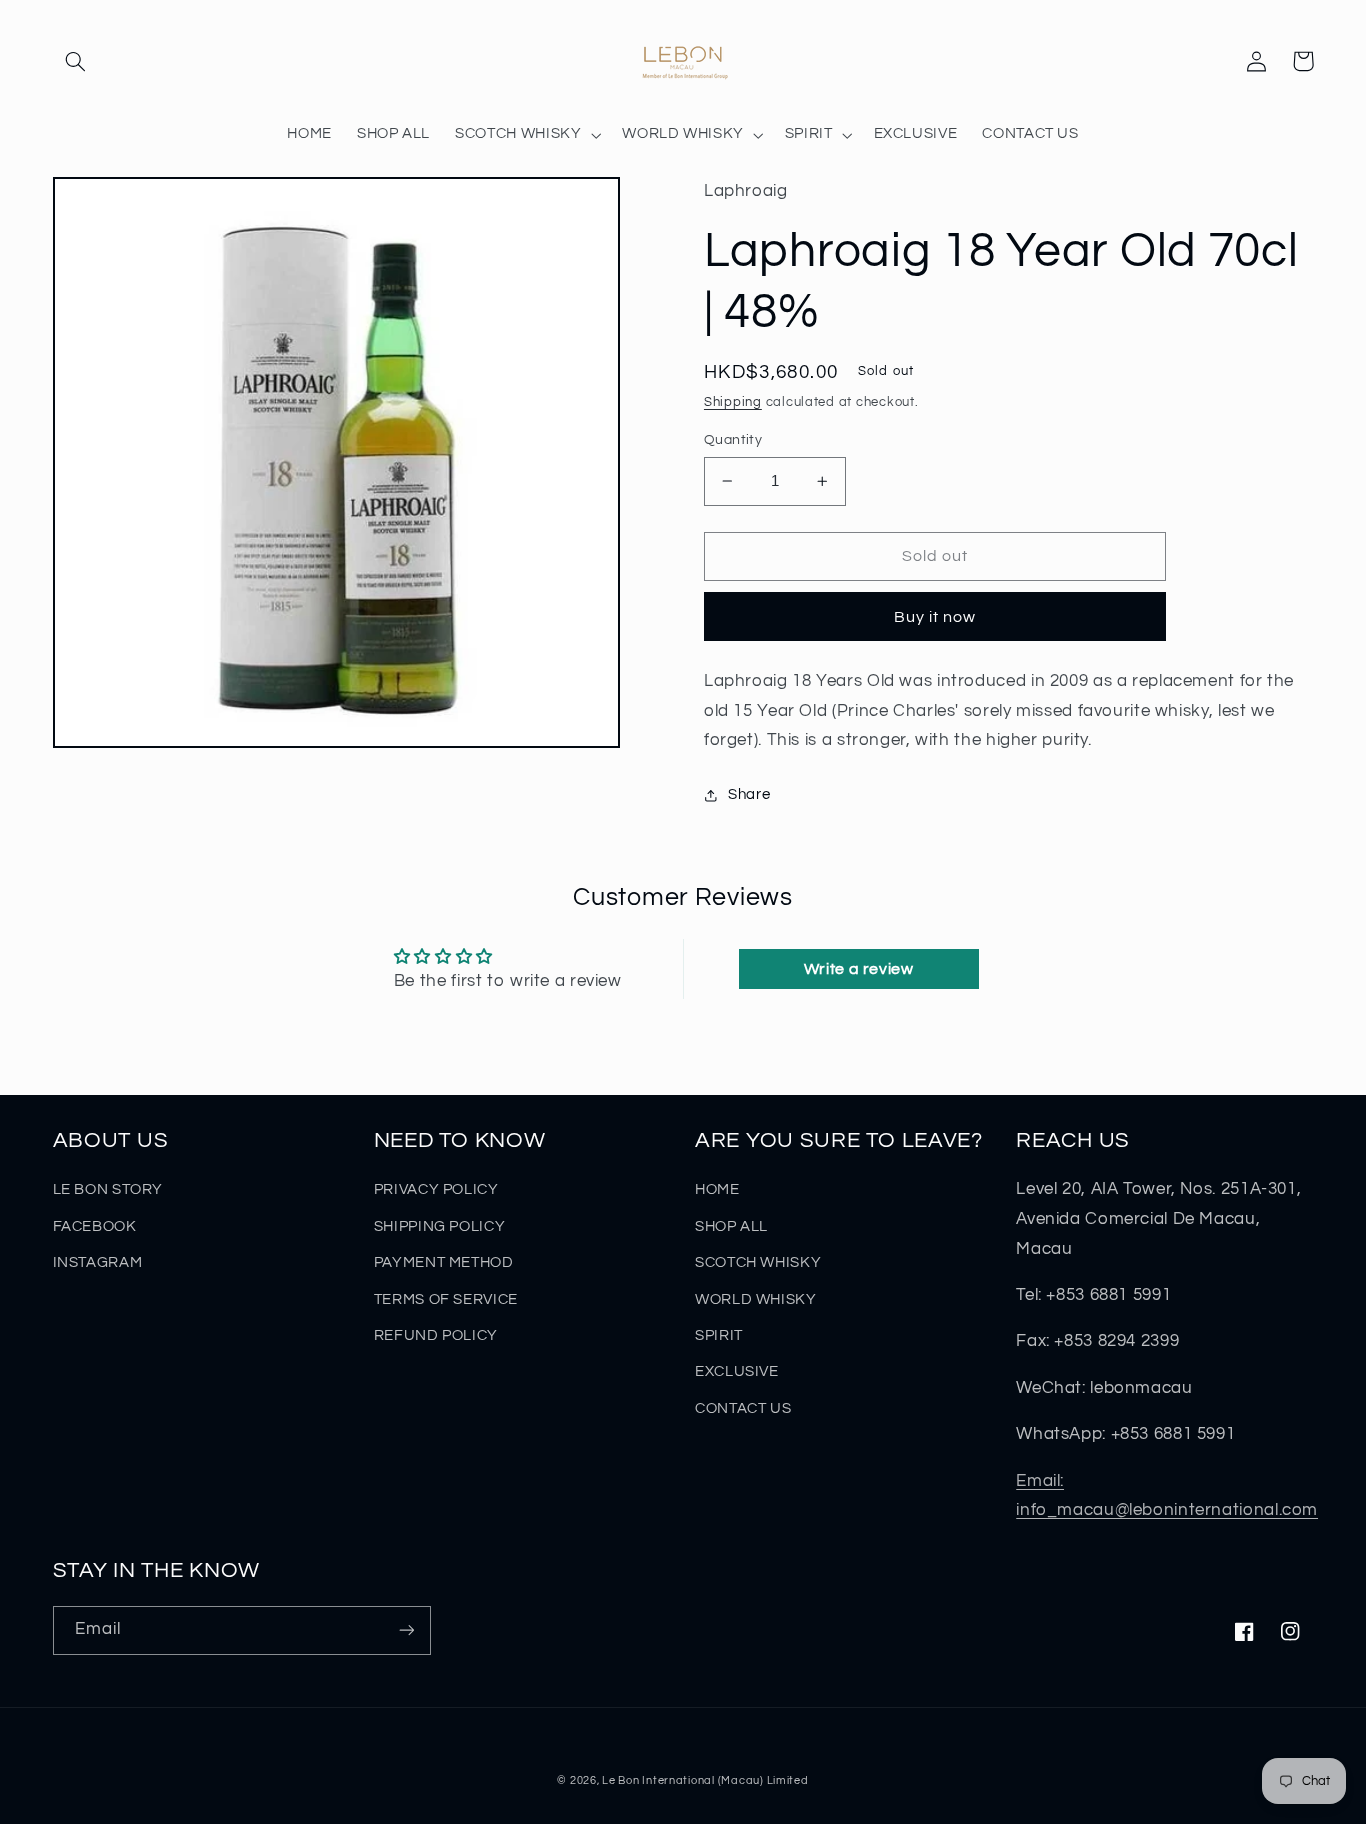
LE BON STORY (108, 1189)
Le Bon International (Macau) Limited (705, 1780)
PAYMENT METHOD (444, 1262)
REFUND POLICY (436, 1335)
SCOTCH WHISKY (758, 1262)
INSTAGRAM (98, 1262)
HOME (717, 1189)
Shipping (733, 402)
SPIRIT (719, 1335)
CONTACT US (743, 1408)
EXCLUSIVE (737, 1371)
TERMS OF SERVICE (446, 1299)
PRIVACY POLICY (436, 1189)
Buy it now (935, 617)
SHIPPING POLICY (439, 1226)
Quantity (733, 440)
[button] (76, 61)
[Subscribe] (406, 1630)
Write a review (859, 969)
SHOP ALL (731, 1226)
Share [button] (749, 794)
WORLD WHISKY (756, 1299)
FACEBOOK (95, 1226)
